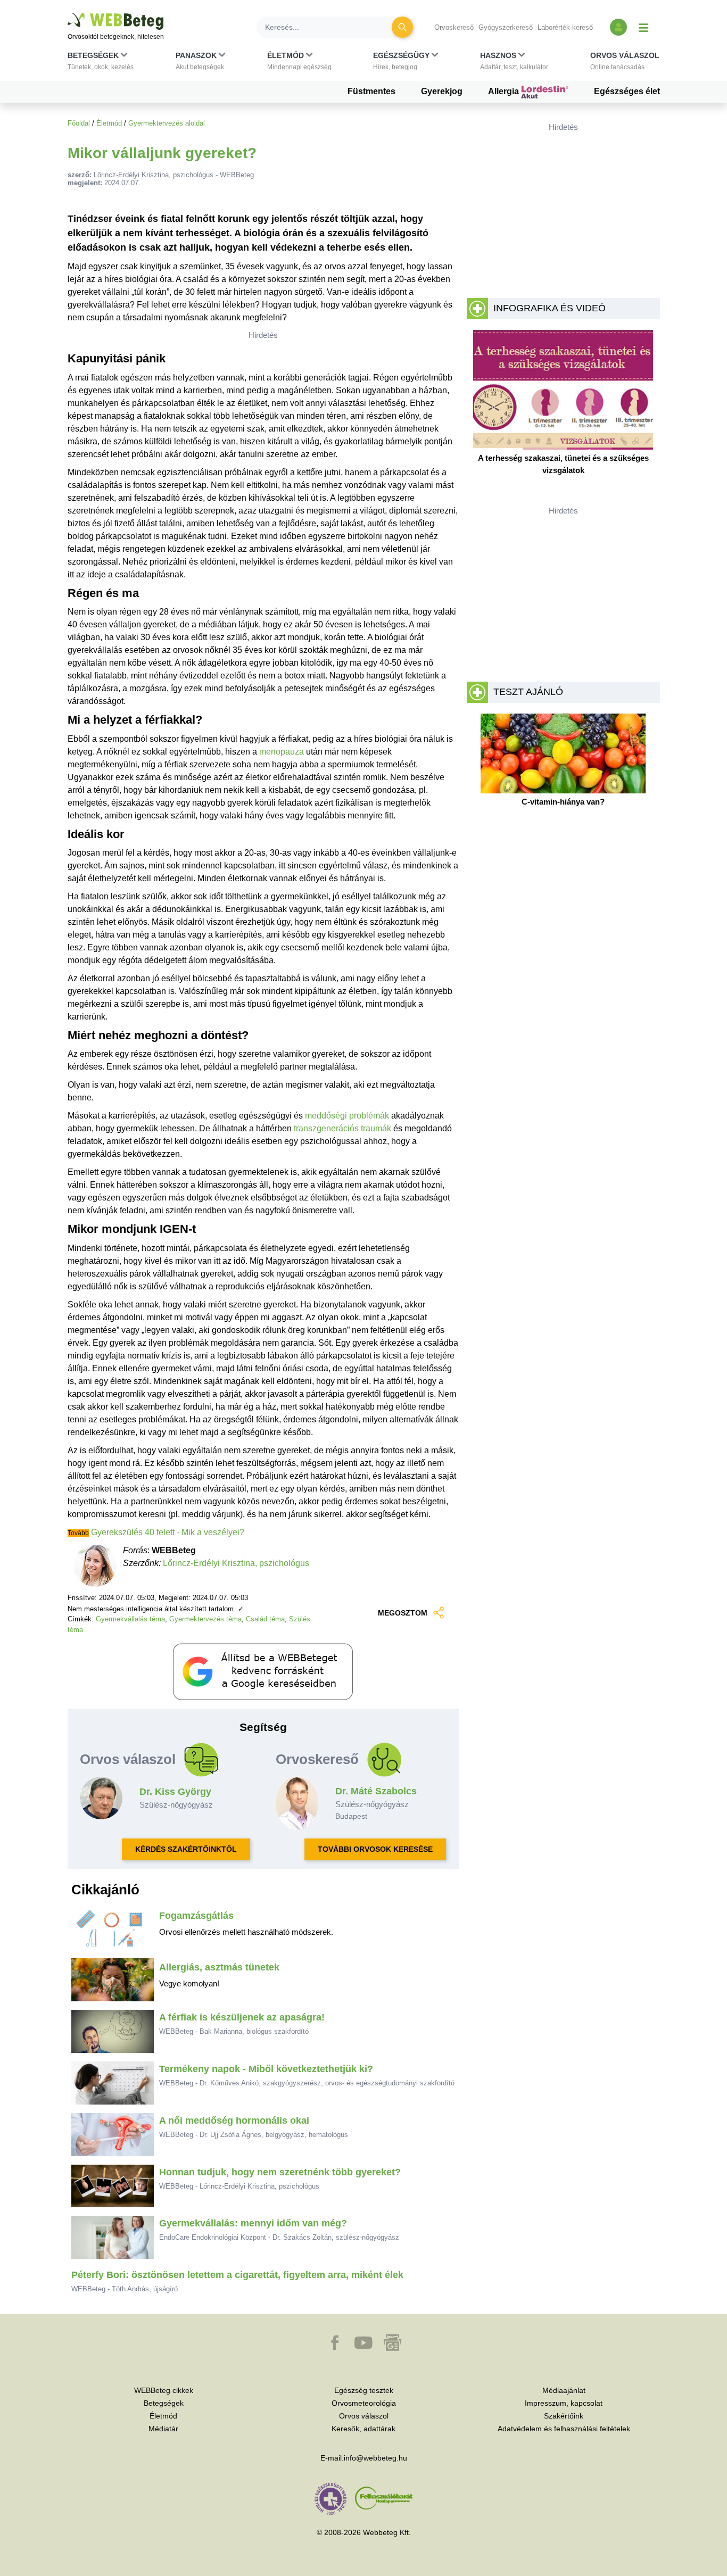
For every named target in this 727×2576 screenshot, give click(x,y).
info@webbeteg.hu (375, 2458)
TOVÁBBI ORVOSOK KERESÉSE (375, 1849)
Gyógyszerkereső (506, 27)
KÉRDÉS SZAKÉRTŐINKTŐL (186, 1849)
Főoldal (79, 123)
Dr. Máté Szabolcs (376, 1791)
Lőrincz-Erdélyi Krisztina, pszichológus (236, 1563)
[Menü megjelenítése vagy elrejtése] (643, 27)
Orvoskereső (454, 27)
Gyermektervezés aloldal (167, 123)
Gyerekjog (442, 91)
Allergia (505, 91)
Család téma (265, 1619)
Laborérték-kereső (565, 27)
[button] (101, 63)
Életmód (109, 123)
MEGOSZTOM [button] (403, 1613)
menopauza (282, 752)
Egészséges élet (627, 91)
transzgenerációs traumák (342, 1128)
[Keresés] (402, 27)
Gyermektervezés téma (205, 1619)
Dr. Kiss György (175, 1792)
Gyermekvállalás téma (130, 1619)
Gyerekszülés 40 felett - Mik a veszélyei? (167, 1532)
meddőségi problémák (347, 1116)
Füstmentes (371, 91)
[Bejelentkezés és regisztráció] (618, 27)
